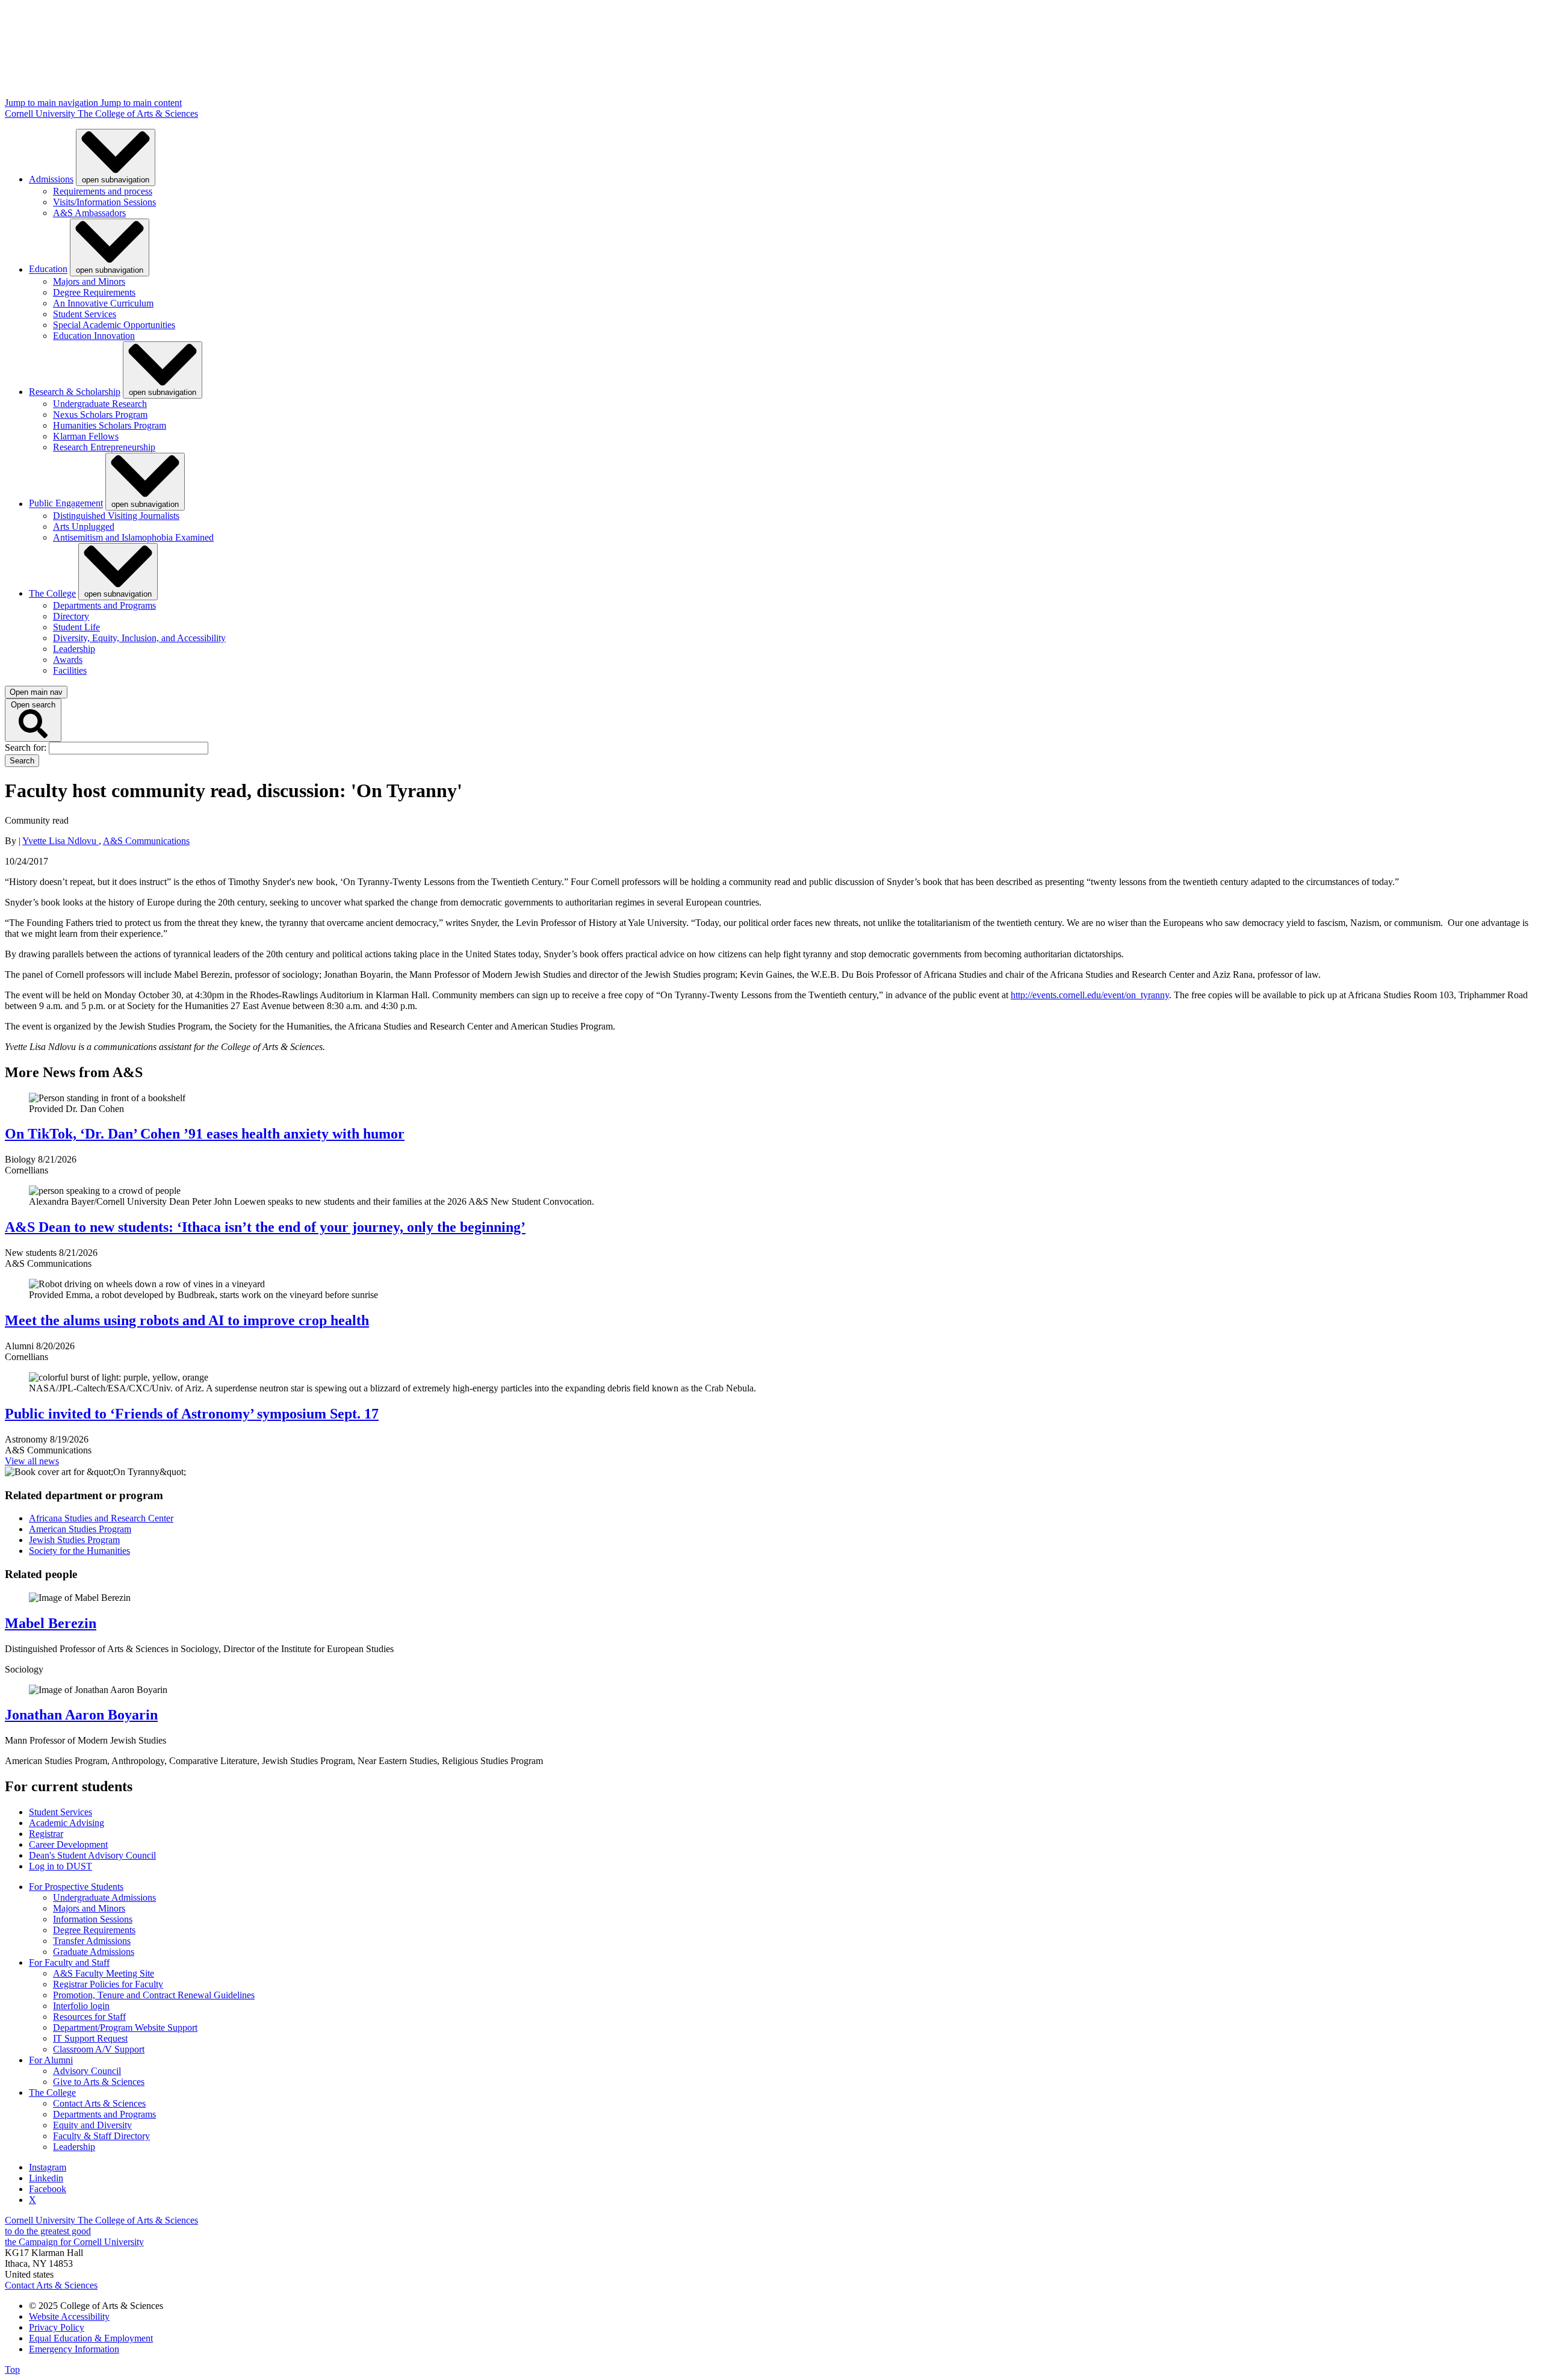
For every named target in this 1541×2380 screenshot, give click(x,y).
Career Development (68, 1844)
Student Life (76, 627)
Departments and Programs (104, 605)
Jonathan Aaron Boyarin (81, 1715)
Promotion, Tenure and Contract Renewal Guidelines (154, 1995)
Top (12, 2369)
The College (52, 593)
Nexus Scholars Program (100, 415)
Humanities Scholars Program (110, 425)
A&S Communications (146, 841)
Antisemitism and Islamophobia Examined (133, 537)
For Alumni (51, 2060)
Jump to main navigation (53, 103)
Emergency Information (74, 2349)
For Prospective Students (76, 1887)
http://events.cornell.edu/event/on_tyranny (1090, 995)
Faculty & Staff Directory (101, 2136)
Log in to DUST (60, 1866)
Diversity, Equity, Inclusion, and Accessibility (139, 638)
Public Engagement (66, 504)
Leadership (74, 649)
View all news (32, 1461)
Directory (71, 616)
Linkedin (46, 2178)
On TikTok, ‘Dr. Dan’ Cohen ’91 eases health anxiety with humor (205, 1134)
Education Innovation (94, 336)
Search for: (27, 747)
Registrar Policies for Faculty (108, 1984)
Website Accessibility (69, 2316)
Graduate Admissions (94, 1952)
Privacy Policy (57, 2327)
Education (48, 269)
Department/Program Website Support (125, 2027)
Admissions (51, 179)
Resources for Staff (89, 2017)
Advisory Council (87, 2071)
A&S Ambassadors (89, 213)
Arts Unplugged (84, 527)
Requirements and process (103, 191)
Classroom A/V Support (99, 2049)
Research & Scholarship (75, 392)
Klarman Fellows (86, 436)
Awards (68, 660)
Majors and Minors (89, 281)
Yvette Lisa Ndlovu (60, 841)
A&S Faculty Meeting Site (104, 1973)
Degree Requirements (94, 292)
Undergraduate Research (100, 404)
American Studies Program (80, 1529)
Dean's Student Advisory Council (92, 1855)
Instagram (48, 2167)
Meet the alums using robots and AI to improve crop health (187, 1320)
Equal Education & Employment (91, 2338)
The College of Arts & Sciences (138, 113)
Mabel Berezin (51, 1623)
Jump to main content (141, 103)
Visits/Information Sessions (104, 202)
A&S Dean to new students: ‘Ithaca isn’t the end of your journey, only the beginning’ (265, 1227)
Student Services (85, 314)
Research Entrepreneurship (104, 447)
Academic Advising (67, 1823)
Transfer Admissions (92, 1941)
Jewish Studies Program (74, 1540)
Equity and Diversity (92, 2125)
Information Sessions (93, 1919)
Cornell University (41, 113)
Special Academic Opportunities (114, 325)
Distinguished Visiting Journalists (116, 516)
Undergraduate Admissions (104, 1897)
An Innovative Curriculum (103, 303)
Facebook (48, 2189)
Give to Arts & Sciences (99, 2082)
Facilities (70, 670)
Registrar (46, 1834)
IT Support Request (90, 2038)
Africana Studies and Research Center (101, 1518)
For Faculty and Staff (69, 1962)
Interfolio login (81, 2006)
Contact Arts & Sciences (99, 2103)
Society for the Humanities (79, 1551)
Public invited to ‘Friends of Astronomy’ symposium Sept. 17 (192, 1414)
